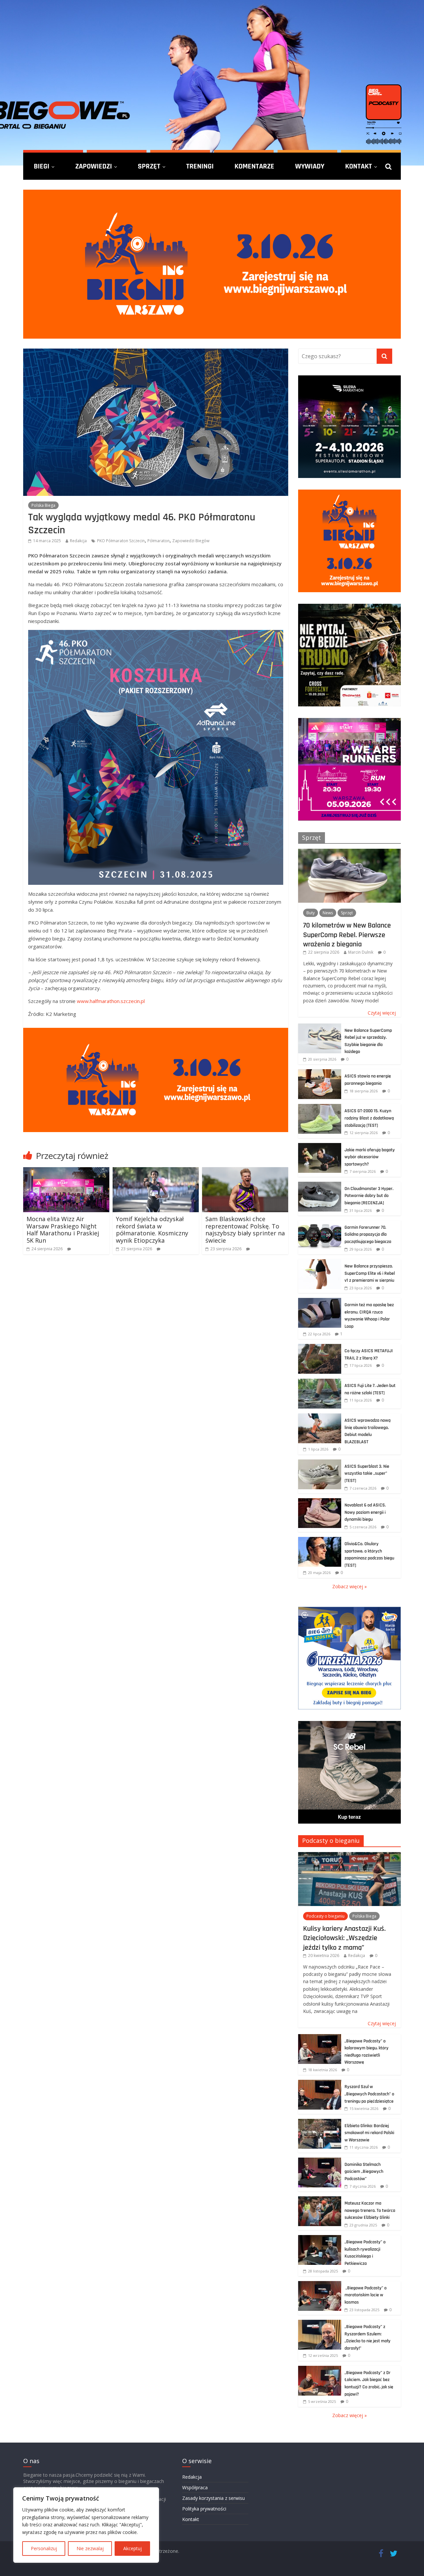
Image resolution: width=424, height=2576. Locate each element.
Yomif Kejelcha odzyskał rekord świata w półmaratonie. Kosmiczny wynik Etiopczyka (152, 1230)
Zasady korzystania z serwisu (213, 2498)
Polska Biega (43, 505)
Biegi (42, 166)
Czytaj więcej (382, 1013)
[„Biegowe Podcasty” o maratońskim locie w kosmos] (320, 2285)
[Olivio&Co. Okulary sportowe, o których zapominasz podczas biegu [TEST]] (320, 1540)
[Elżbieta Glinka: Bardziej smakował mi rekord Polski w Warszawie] (320, 2122)
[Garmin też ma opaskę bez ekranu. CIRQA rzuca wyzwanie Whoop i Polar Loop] (320, 1301)
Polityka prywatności (204, 2509)
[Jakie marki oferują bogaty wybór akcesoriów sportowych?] (320, 1146)
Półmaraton (159, 541)
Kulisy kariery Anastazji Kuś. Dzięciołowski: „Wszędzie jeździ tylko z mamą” (344, 1938)
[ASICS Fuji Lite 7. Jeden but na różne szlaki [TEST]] (320, 1382)
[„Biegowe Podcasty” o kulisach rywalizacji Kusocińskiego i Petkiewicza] (320, 2239)
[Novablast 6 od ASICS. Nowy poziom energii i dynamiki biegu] (320, 1502)
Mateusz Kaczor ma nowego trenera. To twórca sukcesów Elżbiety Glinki (370, 2210)
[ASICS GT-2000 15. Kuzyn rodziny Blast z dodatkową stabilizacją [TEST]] (320, 1107)
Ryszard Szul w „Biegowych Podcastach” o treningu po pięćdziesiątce (369, 2094)
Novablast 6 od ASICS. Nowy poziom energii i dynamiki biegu (365, 1512)
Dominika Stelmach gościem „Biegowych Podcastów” (364, 2172)
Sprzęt (149, 166)
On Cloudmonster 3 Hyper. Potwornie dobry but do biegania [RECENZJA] (369, 1196)
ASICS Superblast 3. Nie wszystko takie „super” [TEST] (367, 1474)
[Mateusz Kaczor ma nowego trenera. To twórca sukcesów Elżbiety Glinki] (320, 2200)
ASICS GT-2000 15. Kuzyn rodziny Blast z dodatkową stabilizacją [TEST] (369, 1118)
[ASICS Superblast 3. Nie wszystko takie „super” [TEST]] (320, 1463)
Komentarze (254, 166)
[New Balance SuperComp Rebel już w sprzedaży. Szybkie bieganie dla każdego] (320, 1027)
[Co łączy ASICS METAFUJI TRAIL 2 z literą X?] (320, 1347)
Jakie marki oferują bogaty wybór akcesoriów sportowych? (370, 1157)
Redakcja (78, 541)
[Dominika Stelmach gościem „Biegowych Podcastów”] (320, 2161)
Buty (311, 913)
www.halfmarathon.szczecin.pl (111, 1001)
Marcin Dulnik (361, 952)
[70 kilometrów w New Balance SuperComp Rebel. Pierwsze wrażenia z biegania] (349, 852)
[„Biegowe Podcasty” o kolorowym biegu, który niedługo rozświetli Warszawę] (320, 2038)
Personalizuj (44, 2548)
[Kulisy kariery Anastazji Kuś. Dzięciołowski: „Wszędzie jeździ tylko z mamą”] (349, 1856)
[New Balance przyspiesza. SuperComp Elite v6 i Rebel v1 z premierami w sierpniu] (320, 1263)
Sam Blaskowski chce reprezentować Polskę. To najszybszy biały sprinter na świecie (245, 1230)
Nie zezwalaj (90, 2548)
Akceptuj (132, 2548)
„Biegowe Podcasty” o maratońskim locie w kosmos (366, 2295)
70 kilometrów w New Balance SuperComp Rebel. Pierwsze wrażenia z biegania (347, 935)
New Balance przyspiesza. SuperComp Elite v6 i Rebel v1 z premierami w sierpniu (370, 1273)
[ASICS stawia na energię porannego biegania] (320, 1073)
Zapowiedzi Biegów (191, 541)
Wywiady (310, 166)
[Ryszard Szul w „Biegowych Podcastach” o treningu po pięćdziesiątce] (320, 2083)
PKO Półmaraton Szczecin (121, 541)
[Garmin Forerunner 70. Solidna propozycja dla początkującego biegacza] (320, 1224)
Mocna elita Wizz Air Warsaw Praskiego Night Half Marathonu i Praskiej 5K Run (63, 1230)
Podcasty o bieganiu (331, 1840)
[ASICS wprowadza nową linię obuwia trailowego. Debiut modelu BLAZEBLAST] (320, 1417)
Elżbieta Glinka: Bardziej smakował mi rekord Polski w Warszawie (369, 2133)
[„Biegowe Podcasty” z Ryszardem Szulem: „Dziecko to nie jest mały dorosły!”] (320, 2323)
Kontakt (359, 166)
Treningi (200, 166)
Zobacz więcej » (349, 1586)
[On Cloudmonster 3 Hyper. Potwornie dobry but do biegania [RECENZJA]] (320, 1185)
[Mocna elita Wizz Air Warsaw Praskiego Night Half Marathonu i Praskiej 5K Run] (66, 1171)
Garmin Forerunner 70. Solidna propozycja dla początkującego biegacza (368, 1235)
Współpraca (195, 2487)
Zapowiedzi (94, 166)
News (328, 913)
